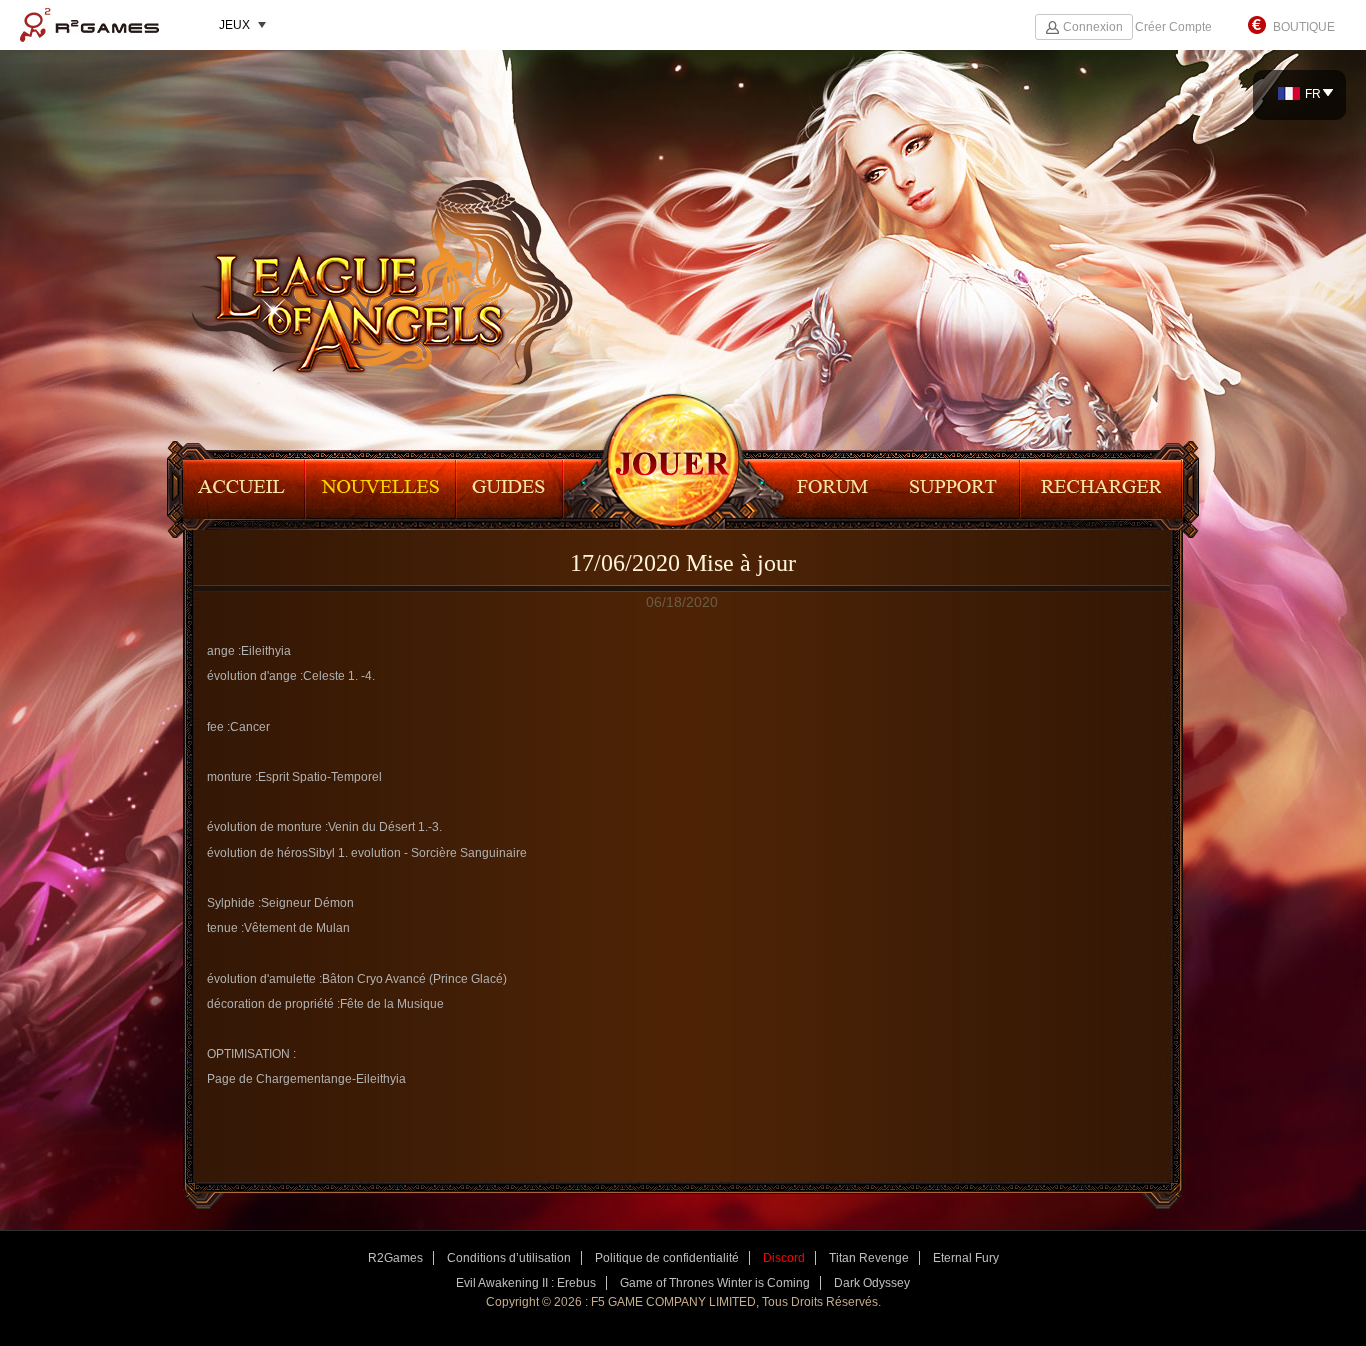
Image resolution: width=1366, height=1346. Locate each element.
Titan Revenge (869, 1258)
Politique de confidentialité (667, 1258)
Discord (784, 1258)
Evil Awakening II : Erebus (526, 1283)
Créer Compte (1173, 27)
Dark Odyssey (872, 1283)
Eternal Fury (966, 1258)
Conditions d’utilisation (509, 1258)
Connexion (1093, 27)
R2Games (89, 25)
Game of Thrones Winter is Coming (715, 1283)
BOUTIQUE (1304, 27)
